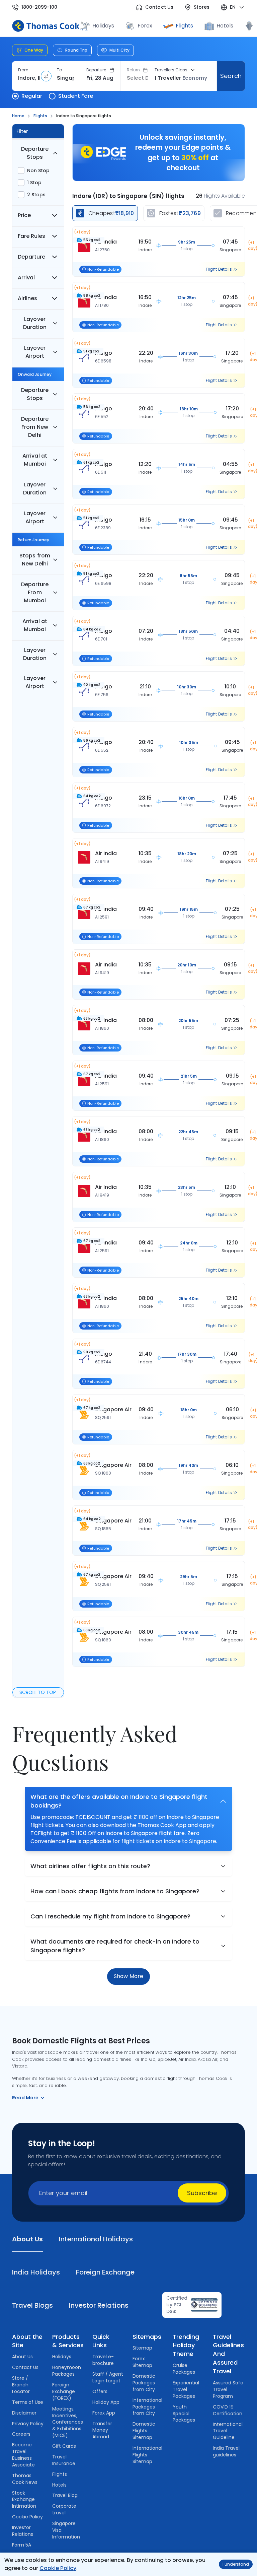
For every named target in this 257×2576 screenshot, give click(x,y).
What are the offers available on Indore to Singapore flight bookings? (119, 1801)
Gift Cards (64, 2446)
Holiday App (106, 2402)
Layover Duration (35, 323)
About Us (22, 2357)
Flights (184, 26)
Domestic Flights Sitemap (144, 2431)
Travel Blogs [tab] (32, 2305)
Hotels (225, 26)
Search (231, 76)
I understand (236, 2564)
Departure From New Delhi (35, 427)
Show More (128, 1976)
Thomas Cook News (25, 2479)
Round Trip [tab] (76, 50)
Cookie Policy (58, 2568)
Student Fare (76, 96)
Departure (96, 70)
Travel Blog (65, 2495)
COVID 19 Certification (228, 2410)
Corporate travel (64, 2509)
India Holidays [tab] (36, 2272)
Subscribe (202, 2193)
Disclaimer (24, 2413)
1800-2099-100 (39, 7)
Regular (32, 96)
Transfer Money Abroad (102, 2430)
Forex (145, 26)
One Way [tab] (34, 50)
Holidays (62, 2357)
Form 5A (22, 2545)
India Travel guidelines (226, 2451)
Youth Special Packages (184, 2414)
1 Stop (34, 183)
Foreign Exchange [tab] (105, 2272)
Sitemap (142, 2348)
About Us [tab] (27, 2239)
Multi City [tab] (119, 50)
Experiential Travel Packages (186, 2389)
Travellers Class (171, 70)
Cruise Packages (184, 2369)
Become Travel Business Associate (23, 2455)
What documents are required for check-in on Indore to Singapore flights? (115, 1946)
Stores (202, 7)
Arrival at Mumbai (35, 460)
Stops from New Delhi (35, 560)
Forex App (104, 2413)
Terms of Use (28, 2402)
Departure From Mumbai (35, 592)
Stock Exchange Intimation (24, 2500)
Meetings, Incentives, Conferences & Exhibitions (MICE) (68, 2422)
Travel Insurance (64, 2460)
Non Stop (38, 171)
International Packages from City (147, 2407)
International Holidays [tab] (96, 2239)
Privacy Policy (28, 2424)
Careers (21, 2434)
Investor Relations (23, 2531)
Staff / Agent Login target (108, 2377)
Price (24, 215)
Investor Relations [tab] (99, 2305)
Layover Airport (35, 352)
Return (133, 70)
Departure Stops (35, 153)
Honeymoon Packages (67, 2371)
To (59, 70)
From (23, 70)
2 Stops (36, 195)
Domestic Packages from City (144, 2383)
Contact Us (159, 7)
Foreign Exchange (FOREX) (64, 2391)
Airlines (27, 298)
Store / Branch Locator (21, 2385)
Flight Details (219, 269)
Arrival (26, 278)
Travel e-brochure (103, 2360)
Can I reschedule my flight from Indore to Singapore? (110, 1916)
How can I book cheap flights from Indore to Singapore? (115, 1891)
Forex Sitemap (142, 2362)
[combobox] (29, 78)
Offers (100, 2391)
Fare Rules (31, 236)
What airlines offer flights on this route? (90, 1866)
